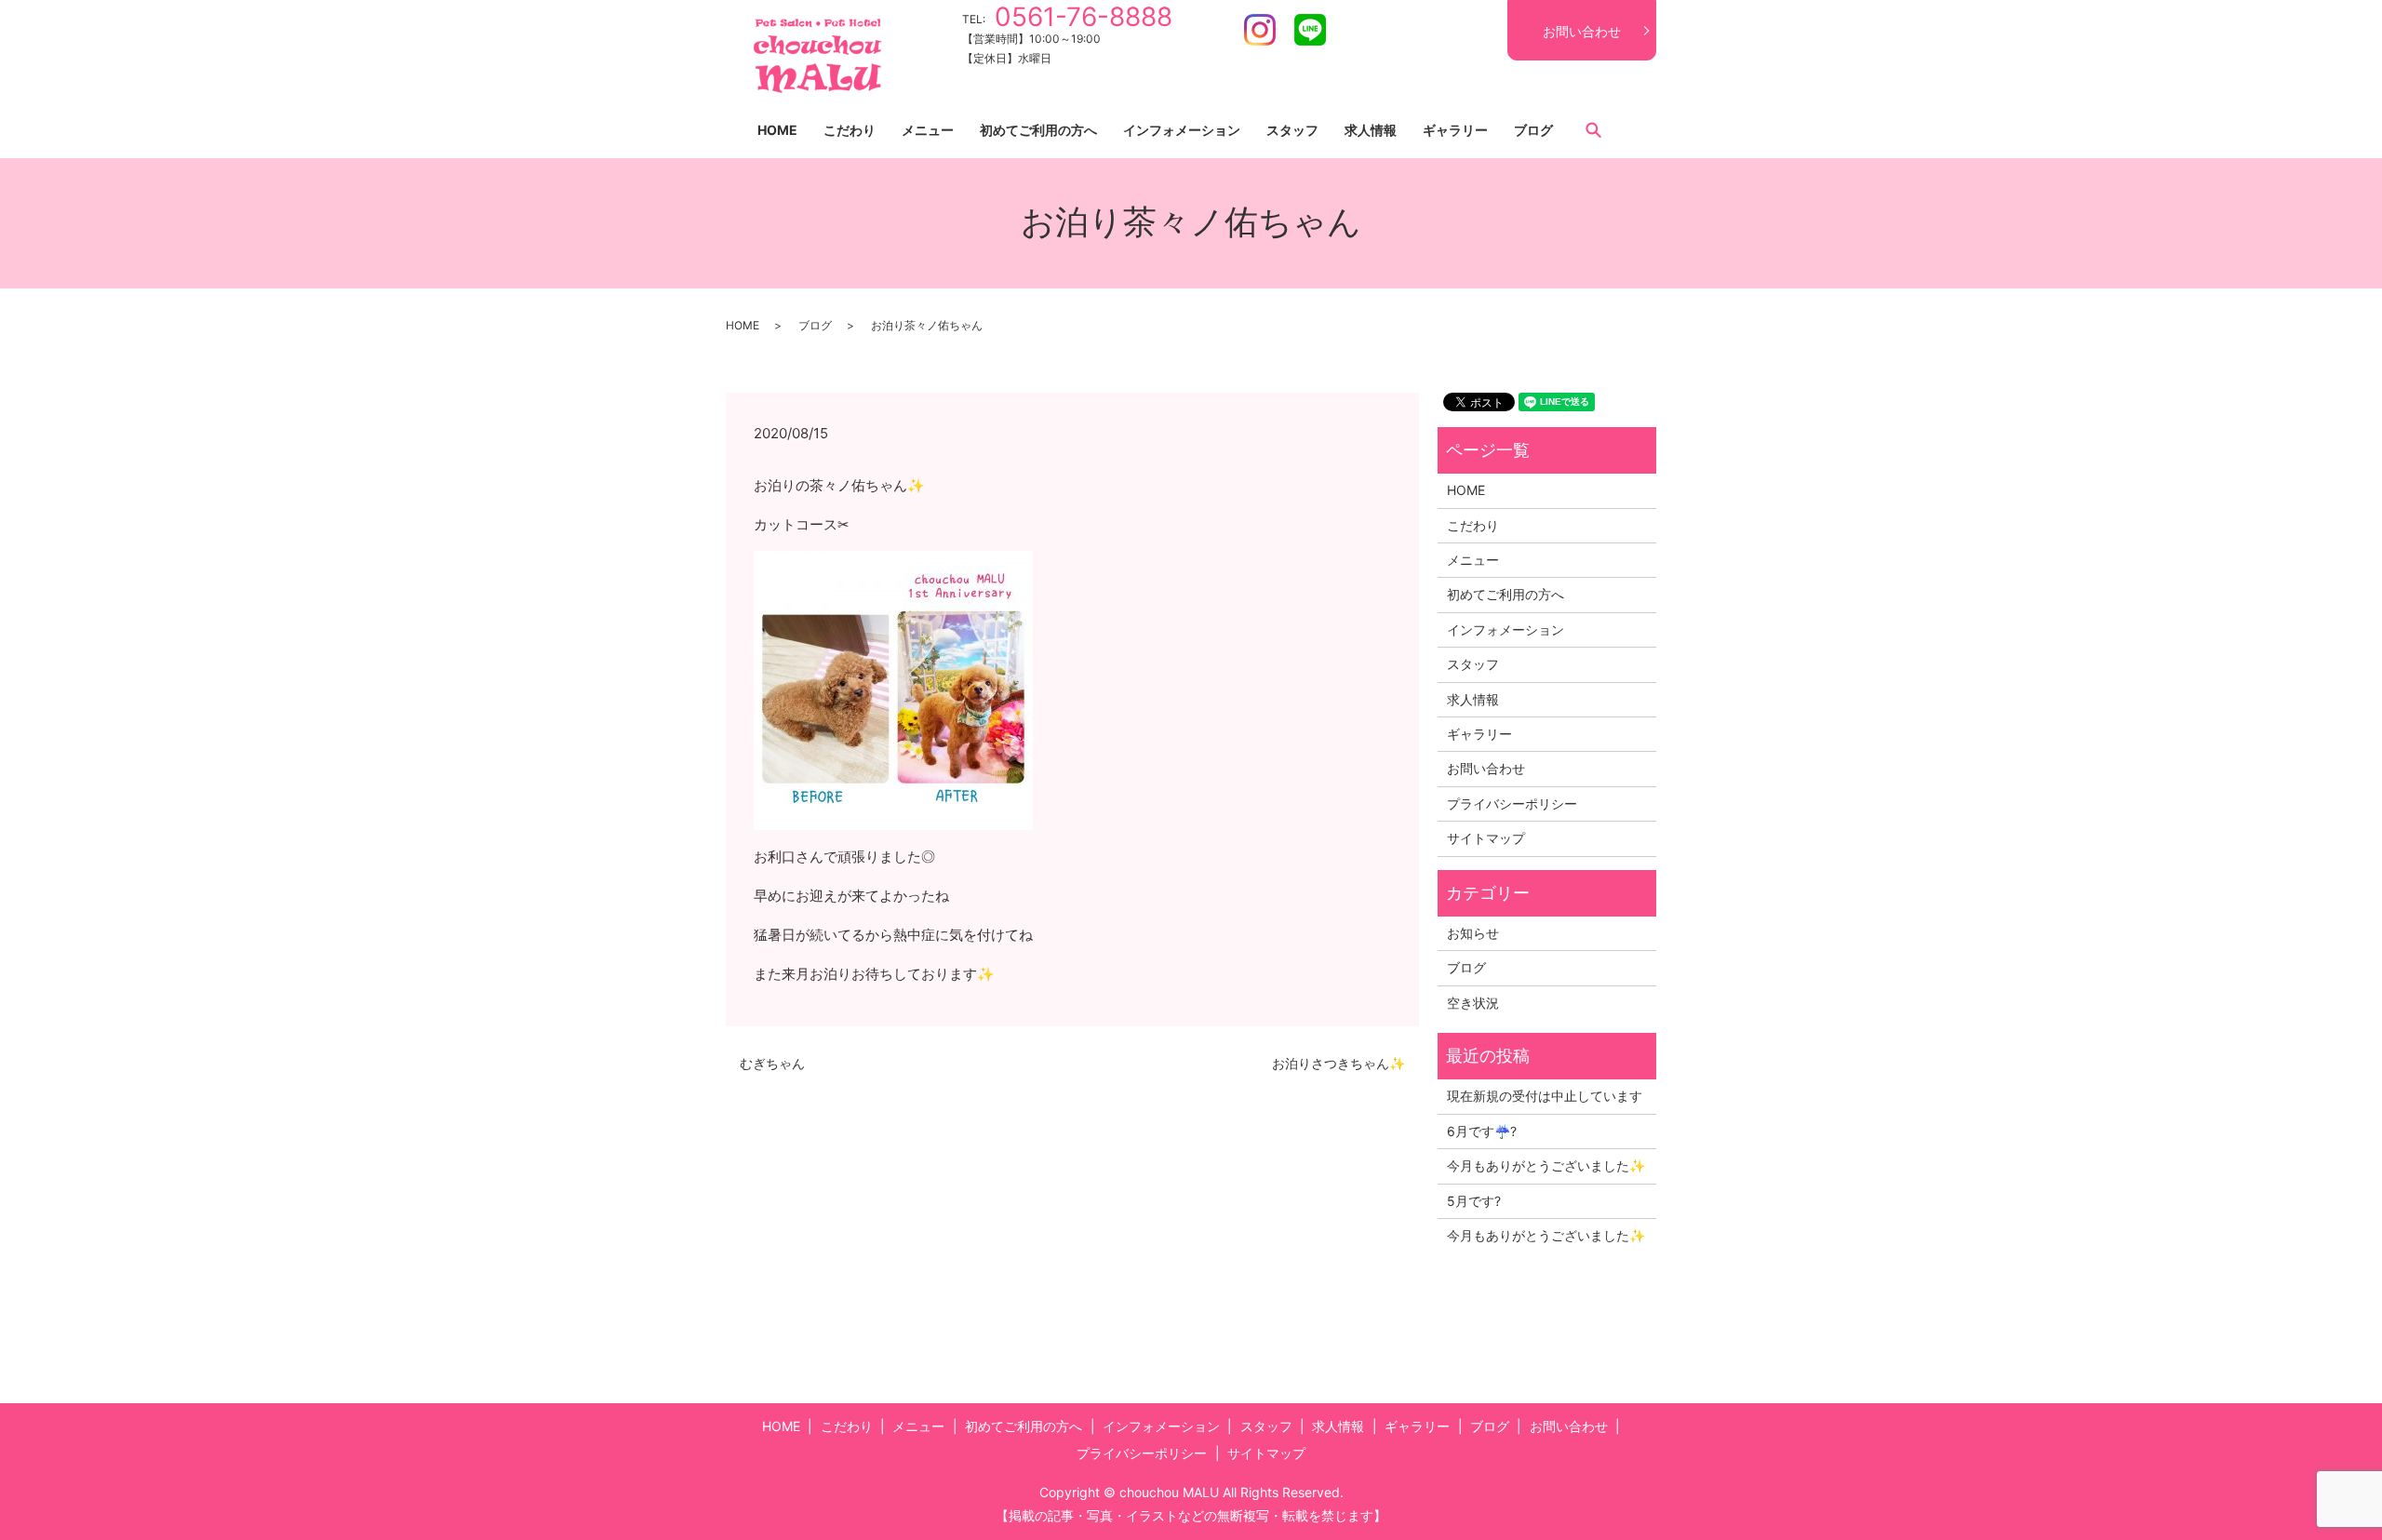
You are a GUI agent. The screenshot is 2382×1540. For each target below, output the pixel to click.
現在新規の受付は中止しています (1545, 1096)
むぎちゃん (772, 1063)
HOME (777, 130)
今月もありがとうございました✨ (1546, 1165)
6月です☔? (1482, 1131)
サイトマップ (1486, 838)
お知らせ (1473, 933)
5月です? (1474, 1201)
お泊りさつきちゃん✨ (1338, 1063)
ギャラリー (1455, 130)
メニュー (928, 130)
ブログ (1533, 130)
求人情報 (1371, 130)
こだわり (850, 130)
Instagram (1260, 30)
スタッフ (1292, 130)
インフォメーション (1182, 130)
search (1593, 129)
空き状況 (1473, 1003)
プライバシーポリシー (1512, 803)
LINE (1310, 30)
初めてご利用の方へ (1038, 130)
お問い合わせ (1582, 31)
